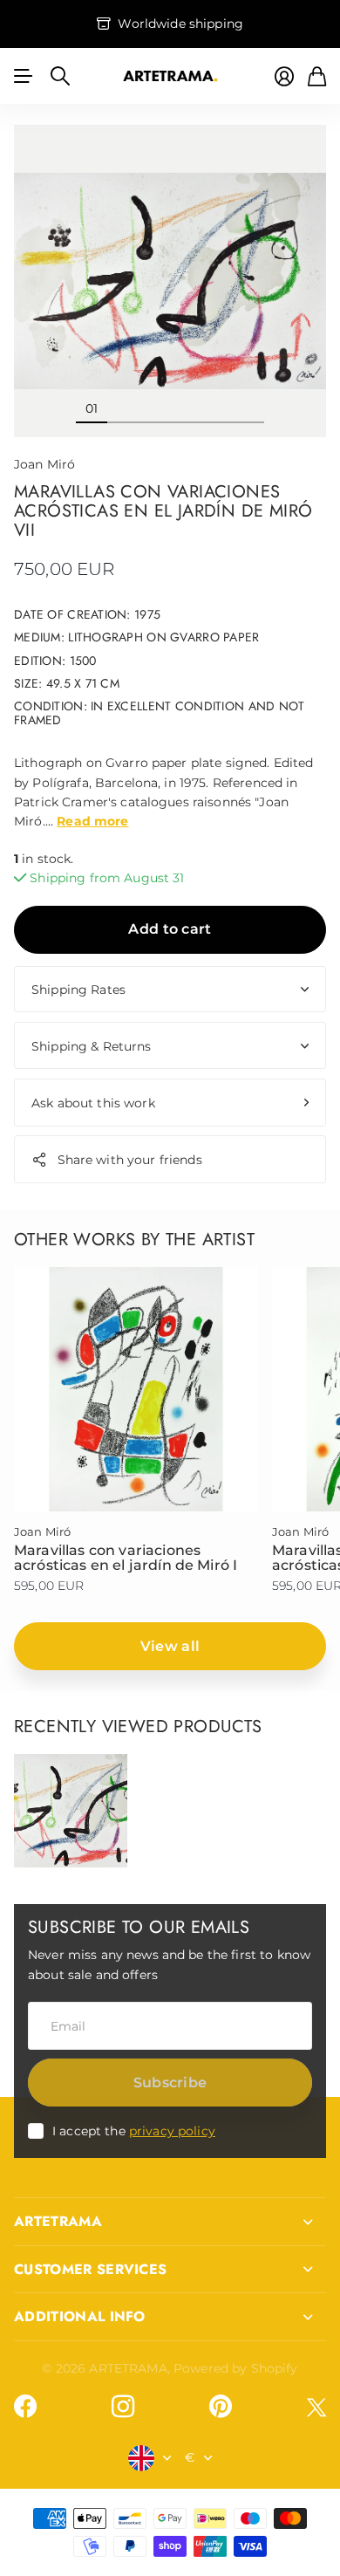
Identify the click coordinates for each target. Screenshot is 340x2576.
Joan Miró (44, 464)
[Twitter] (316, 2407)
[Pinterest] (221, 2407)
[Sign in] (284, 76)
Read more (92, 821)
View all (170, 1646)
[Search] (60, 76)
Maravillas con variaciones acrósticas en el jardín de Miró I (126, 1558)
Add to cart (170, 929)
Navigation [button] (24, 76)
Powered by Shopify (236, 2368)
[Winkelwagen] (317, 76)
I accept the (134, 2131)
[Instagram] (123, 2407)
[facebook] (25, 2407)
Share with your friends (130, 1160)
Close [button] (170, 2222)
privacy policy (172, 2131)
